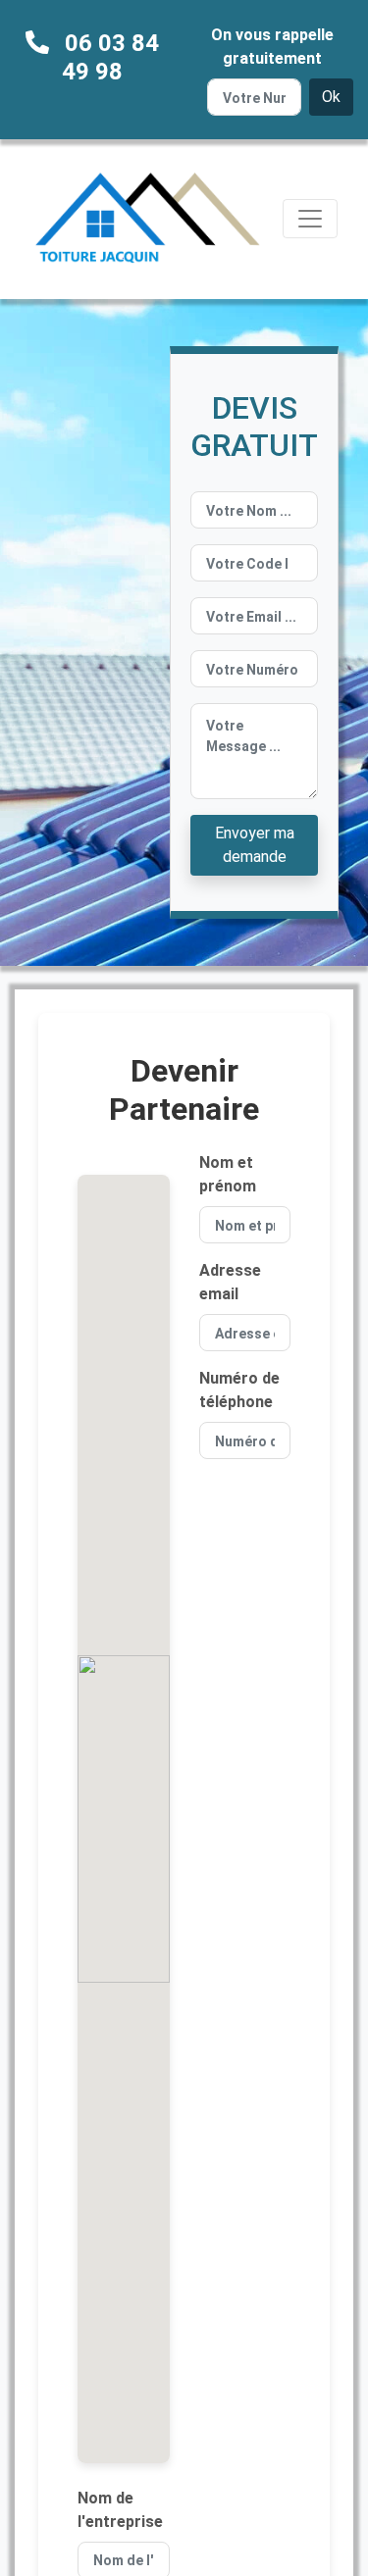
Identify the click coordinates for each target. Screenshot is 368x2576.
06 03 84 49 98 (110, 57)
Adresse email (230, 1282)
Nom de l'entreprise (120, 2510)
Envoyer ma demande (255, 845)
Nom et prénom (228, 1174)
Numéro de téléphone (239, 1390)
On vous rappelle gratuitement (272, 47)
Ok (331, 97)
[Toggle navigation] (310, 219)
